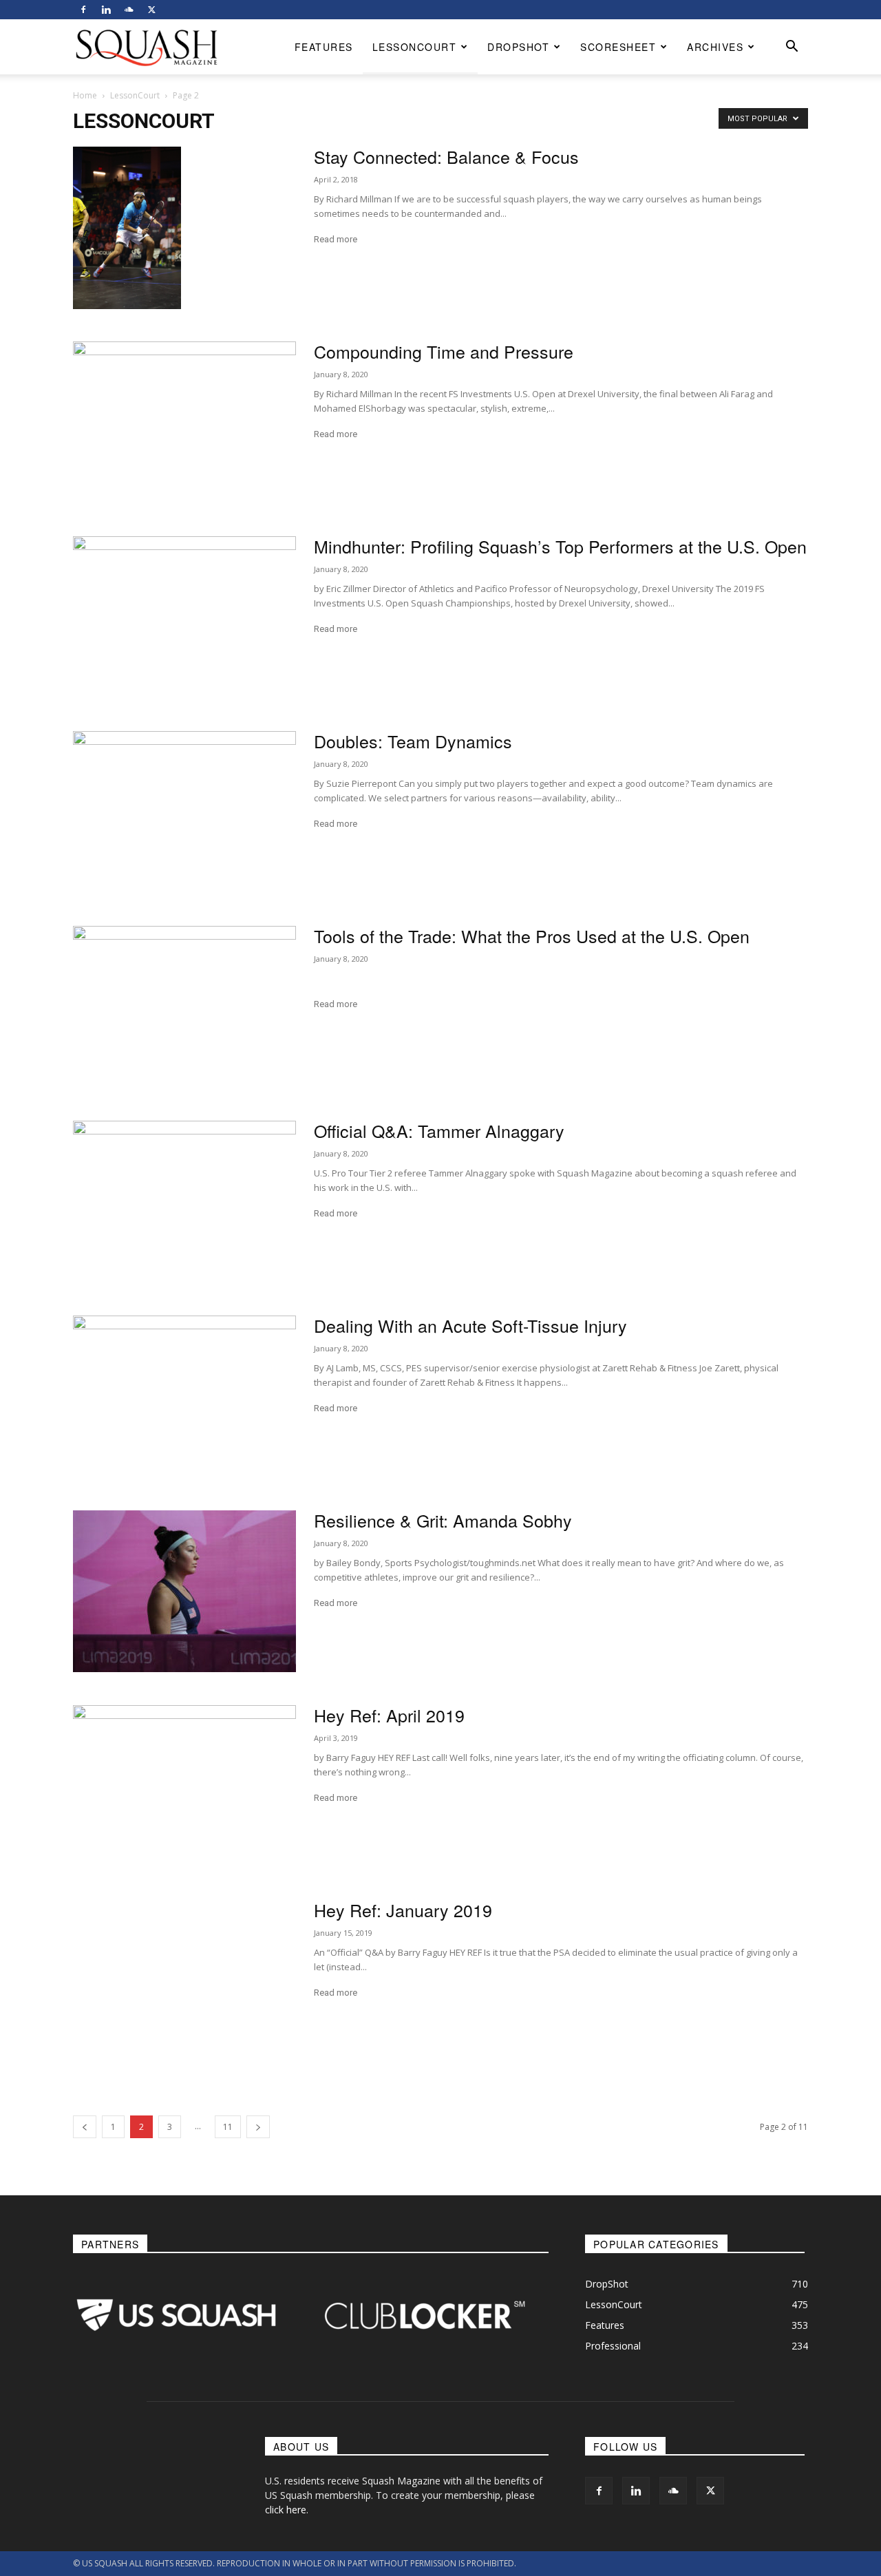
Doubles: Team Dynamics (413, 741)
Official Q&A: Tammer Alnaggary (439, 1130)
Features (324, 47)
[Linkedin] (106, 10)
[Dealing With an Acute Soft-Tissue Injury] (184, 1396)
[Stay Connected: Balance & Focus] (127, 228)
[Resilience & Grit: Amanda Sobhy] (184, 1591)
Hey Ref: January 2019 (403, 1910)
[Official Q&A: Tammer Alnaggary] (184, 1202)
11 (228, 2127)
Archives (715, 47)
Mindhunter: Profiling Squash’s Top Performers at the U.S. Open (560, 546)
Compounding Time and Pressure (444, 351)
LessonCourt (415, 47)
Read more (336, 239)
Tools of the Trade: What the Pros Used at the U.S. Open (532, 936)
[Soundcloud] (129, 10)
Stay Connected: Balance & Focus (446, 156)
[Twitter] (151, 10)
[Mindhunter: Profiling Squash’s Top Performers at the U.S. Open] (184, 617)
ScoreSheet (618, 47)
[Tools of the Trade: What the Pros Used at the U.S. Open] (184, 1007)
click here (286, 2510)
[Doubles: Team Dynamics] (184, 812)
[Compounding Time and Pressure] (184, 422)
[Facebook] (83, 10)
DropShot (518, 47)
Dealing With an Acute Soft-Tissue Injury (470, 1325)
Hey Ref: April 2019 (389, 1715)
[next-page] (258, 2127)
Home (85, 95)
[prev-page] (85, 2127)
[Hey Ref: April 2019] (184, 1786)
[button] (792, 48)
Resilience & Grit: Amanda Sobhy (443, 1520)
